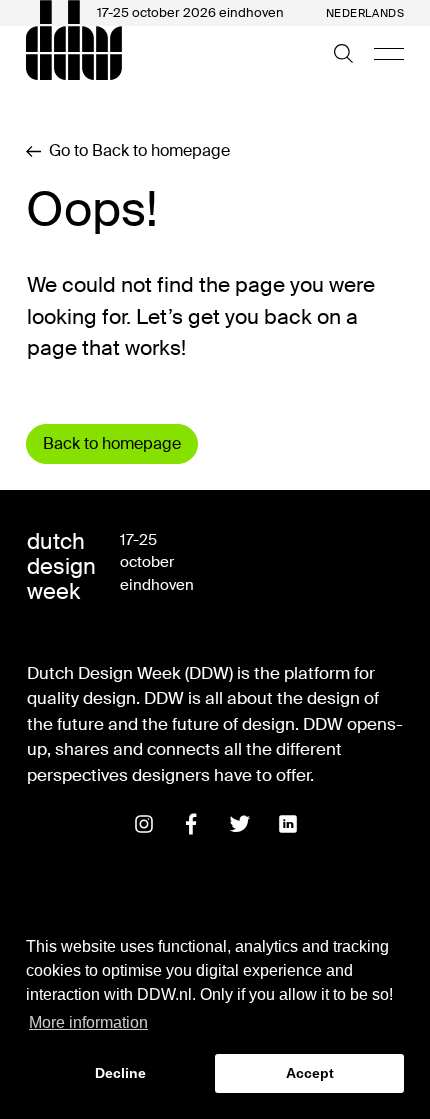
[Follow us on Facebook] (192, 824)
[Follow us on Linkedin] (288, 824)
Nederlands (365, 13)
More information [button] (88, 1022)
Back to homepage (112, 443)
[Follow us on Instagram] (144, 824)
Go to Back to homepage (139, 151)
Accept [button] (310, 1073)
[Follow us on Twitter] (240, 824)
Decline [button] (120, 1073)
